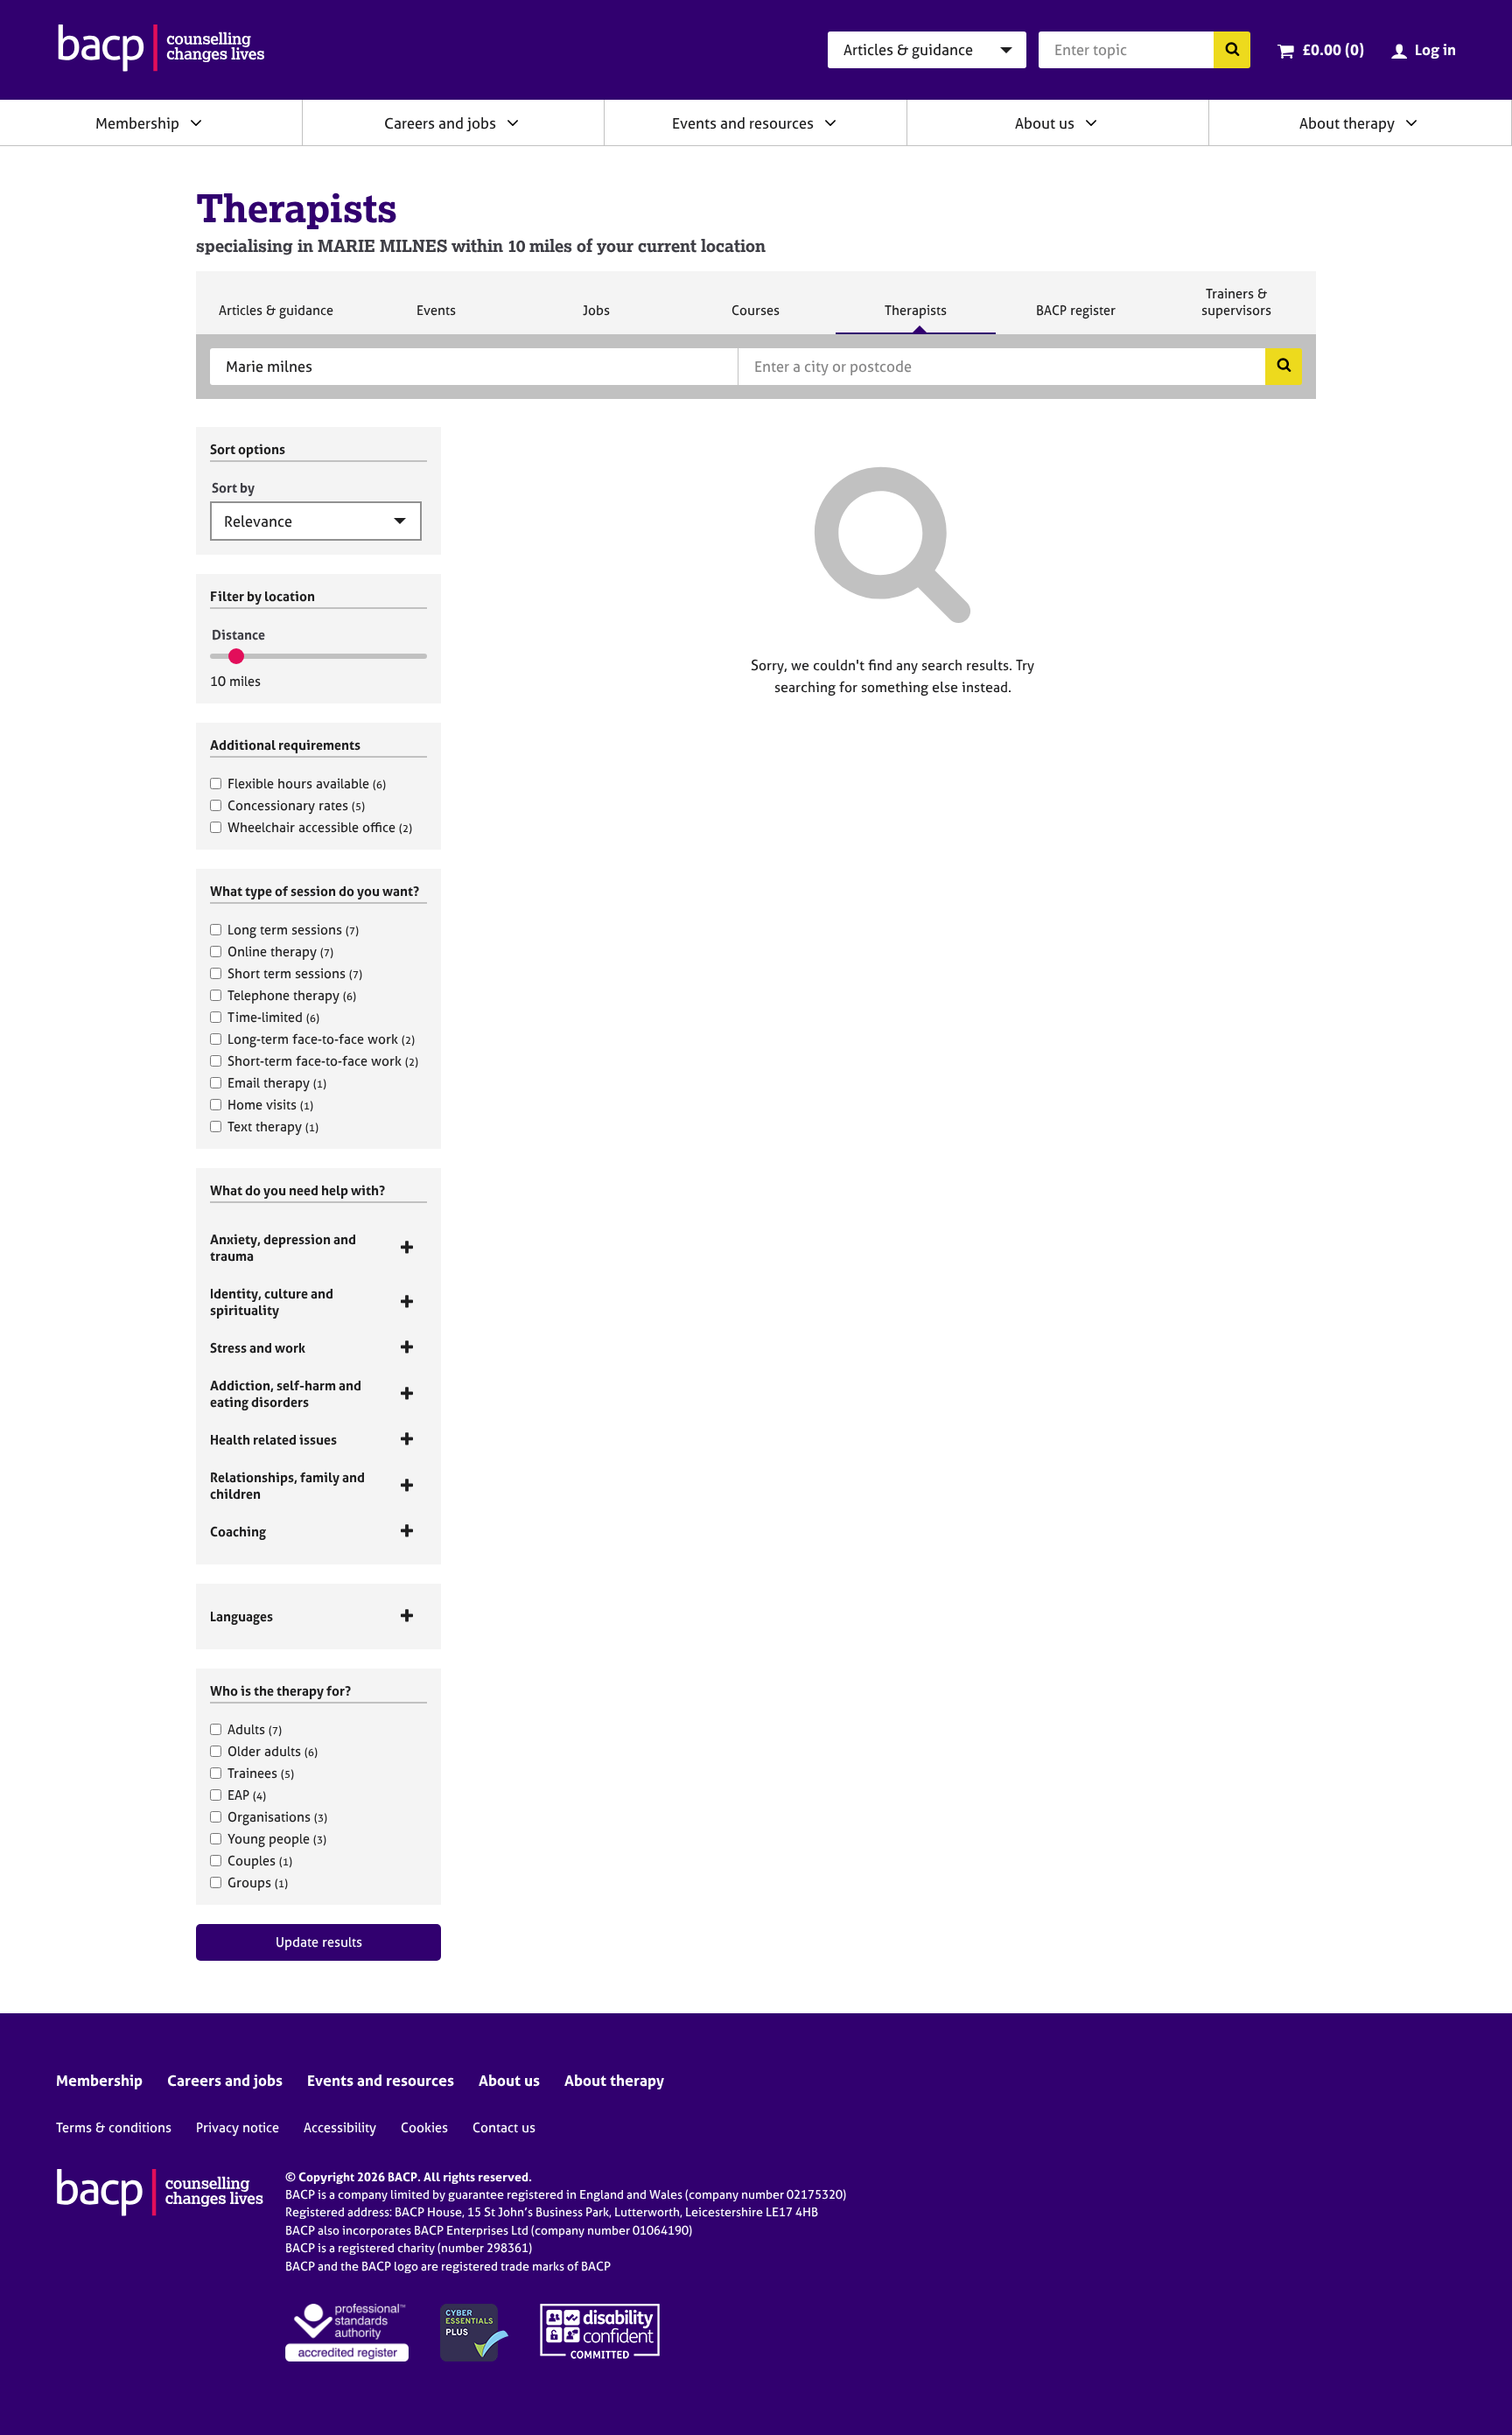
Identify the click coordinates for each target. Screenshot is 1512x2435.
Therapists (915, 318)
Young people (277, 1839)
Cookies (424, 2127)
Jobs (596, 318)
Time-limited (273, 1017)
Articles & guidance (276, 318)
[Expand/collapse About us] (1091, 122)
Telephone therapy (292, 995)
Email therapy (277, 1083)
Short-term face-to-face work (323, 1061)
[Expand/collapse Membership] (196, 122)
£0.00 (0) (1333, 49)
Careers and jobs (440, 123)
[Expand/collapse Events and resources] (830, 122)
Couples (260, 1861)
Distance (238, 635)
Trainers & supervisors (1236, 309)
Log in (1435, 49)
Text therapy (273, 1127)
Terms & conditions (114, 2127)
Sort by (233, 488)
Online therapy (280, 952)
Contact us (504, 2127)
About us (1045, 123)
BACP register (1075, 318)
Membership (137, 123)
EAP (247, 1795)
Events (436, 318)
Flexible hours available (307, 784)
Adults (255, 1729)
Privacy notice (238, 2127)
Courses (755, 318)
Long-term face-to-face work (321, 1039)
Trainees (261, 1773)
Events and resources (743, 123)
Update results (319, 1942)
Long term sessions (293, 930)
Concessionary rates (296, 805)
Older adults (273, 1751)
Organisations (277, 1817)
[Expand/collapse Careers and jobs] (513, 122)
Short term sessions (295, 973)
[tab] (318, 1248)
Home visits (270, 1105)
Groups (258, 1882)
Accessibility (340, 2127)
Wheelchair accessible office (320, 827)
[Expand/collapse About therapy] (1411, 122)
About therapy (1347, 123)
